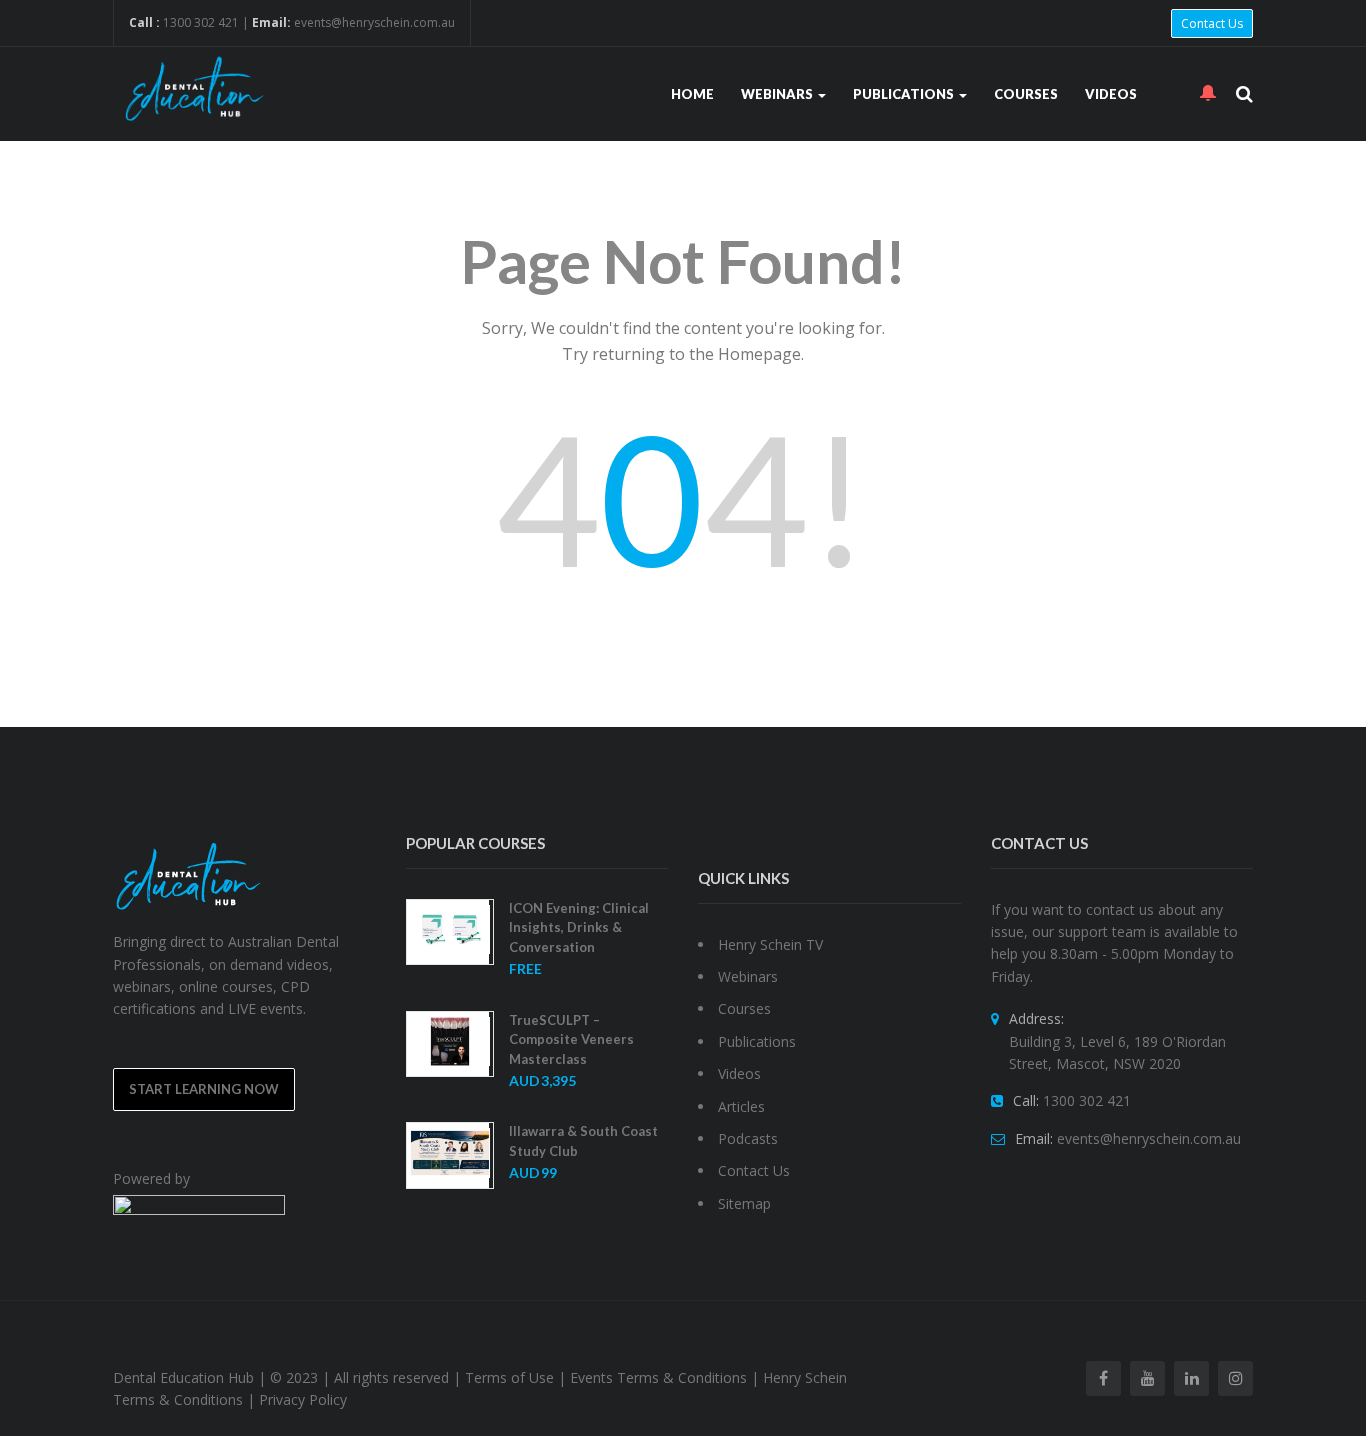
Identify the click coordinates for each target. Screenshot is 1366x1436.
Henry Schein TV (770, 944)
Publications (905, 94)
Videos (1111, 94)
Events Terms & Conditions (658, 1377)
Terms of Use (509, 1377)
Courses (1026, 94)
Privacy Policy (303, 1399)
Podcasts (748, 1138)
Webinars (778, 94)
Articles (741, 1106)
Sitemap (744, 1203)
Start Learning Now (204, 1089)
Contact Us (1212, 23)
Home (692, 94)
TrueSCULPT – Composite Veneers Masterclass (571, 1039)
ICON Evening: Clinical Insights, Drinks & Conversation (579, 927)
